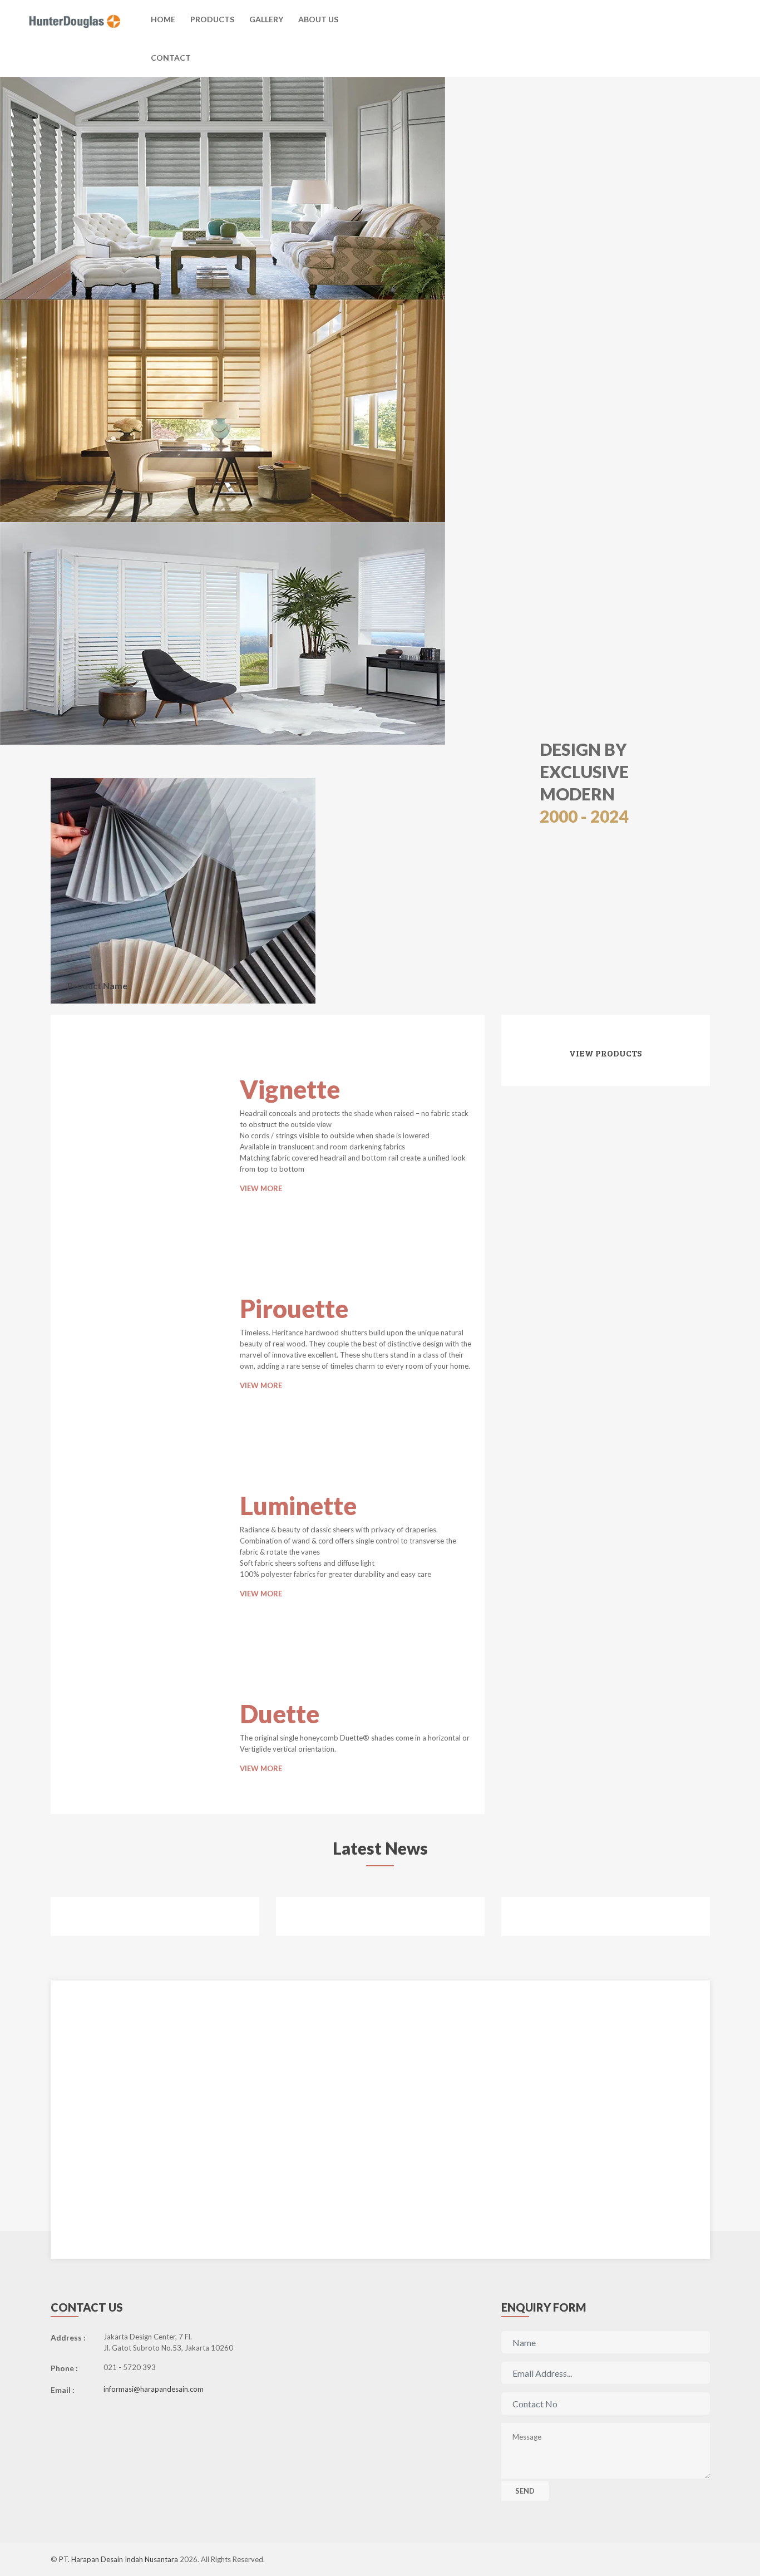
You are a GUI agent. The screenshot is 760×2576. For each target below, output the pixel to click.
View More (262, 1188)
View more (262, 1385)
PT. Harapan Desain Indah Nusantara (119, 2559)
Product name (97, 985)
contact (171, 58)
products (212, 19)
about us (318, 19)
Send (525, 2491)
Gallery (266, 19)
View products (605, 1053)
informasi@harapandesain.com (154, 2389)
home (163, 19)
